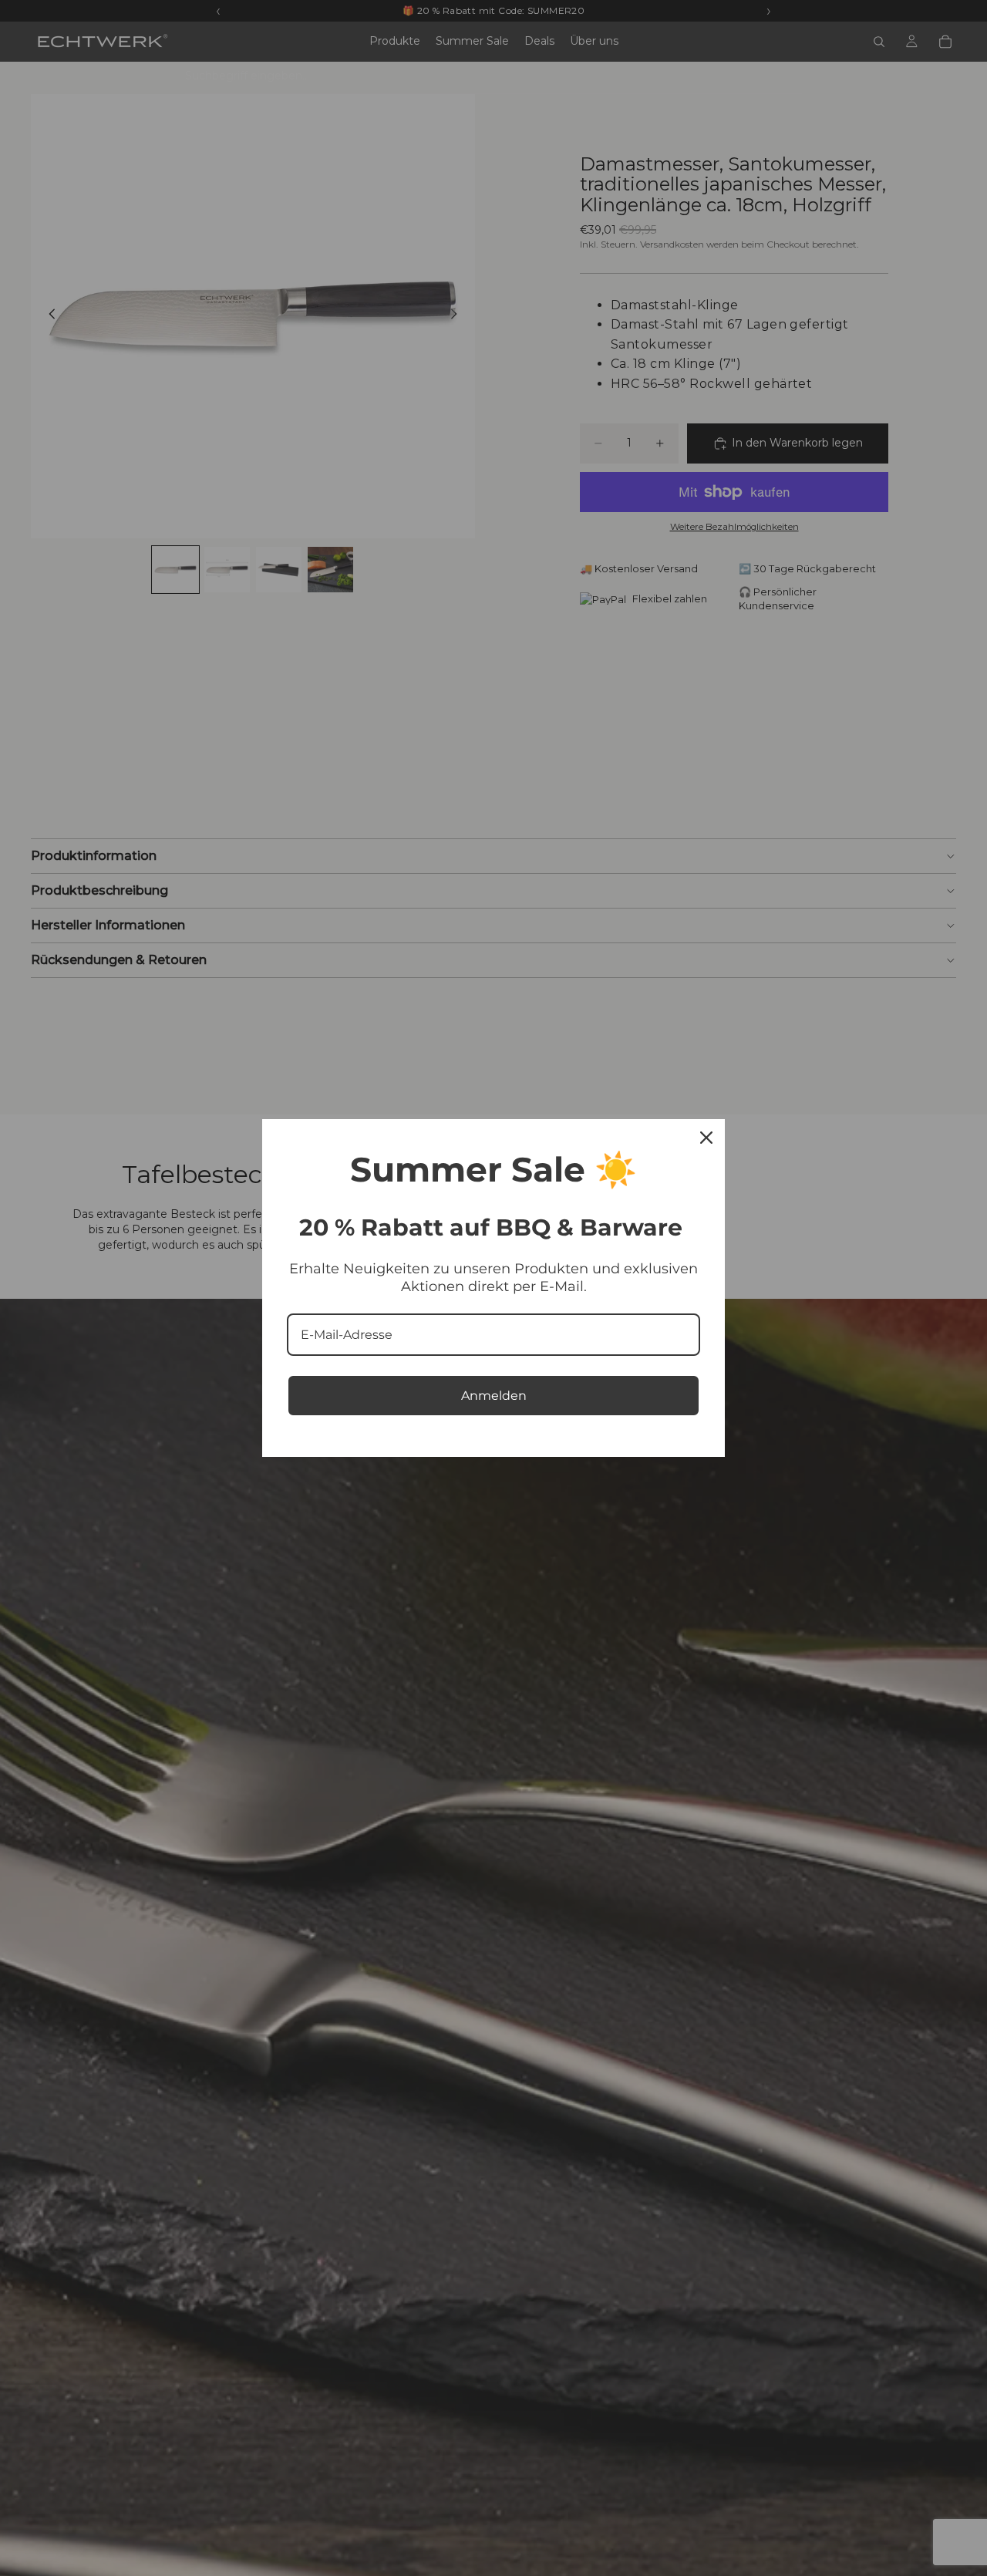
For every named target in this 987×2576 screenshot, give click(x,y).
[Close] (706, 1138)
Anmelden (494, 1396)
